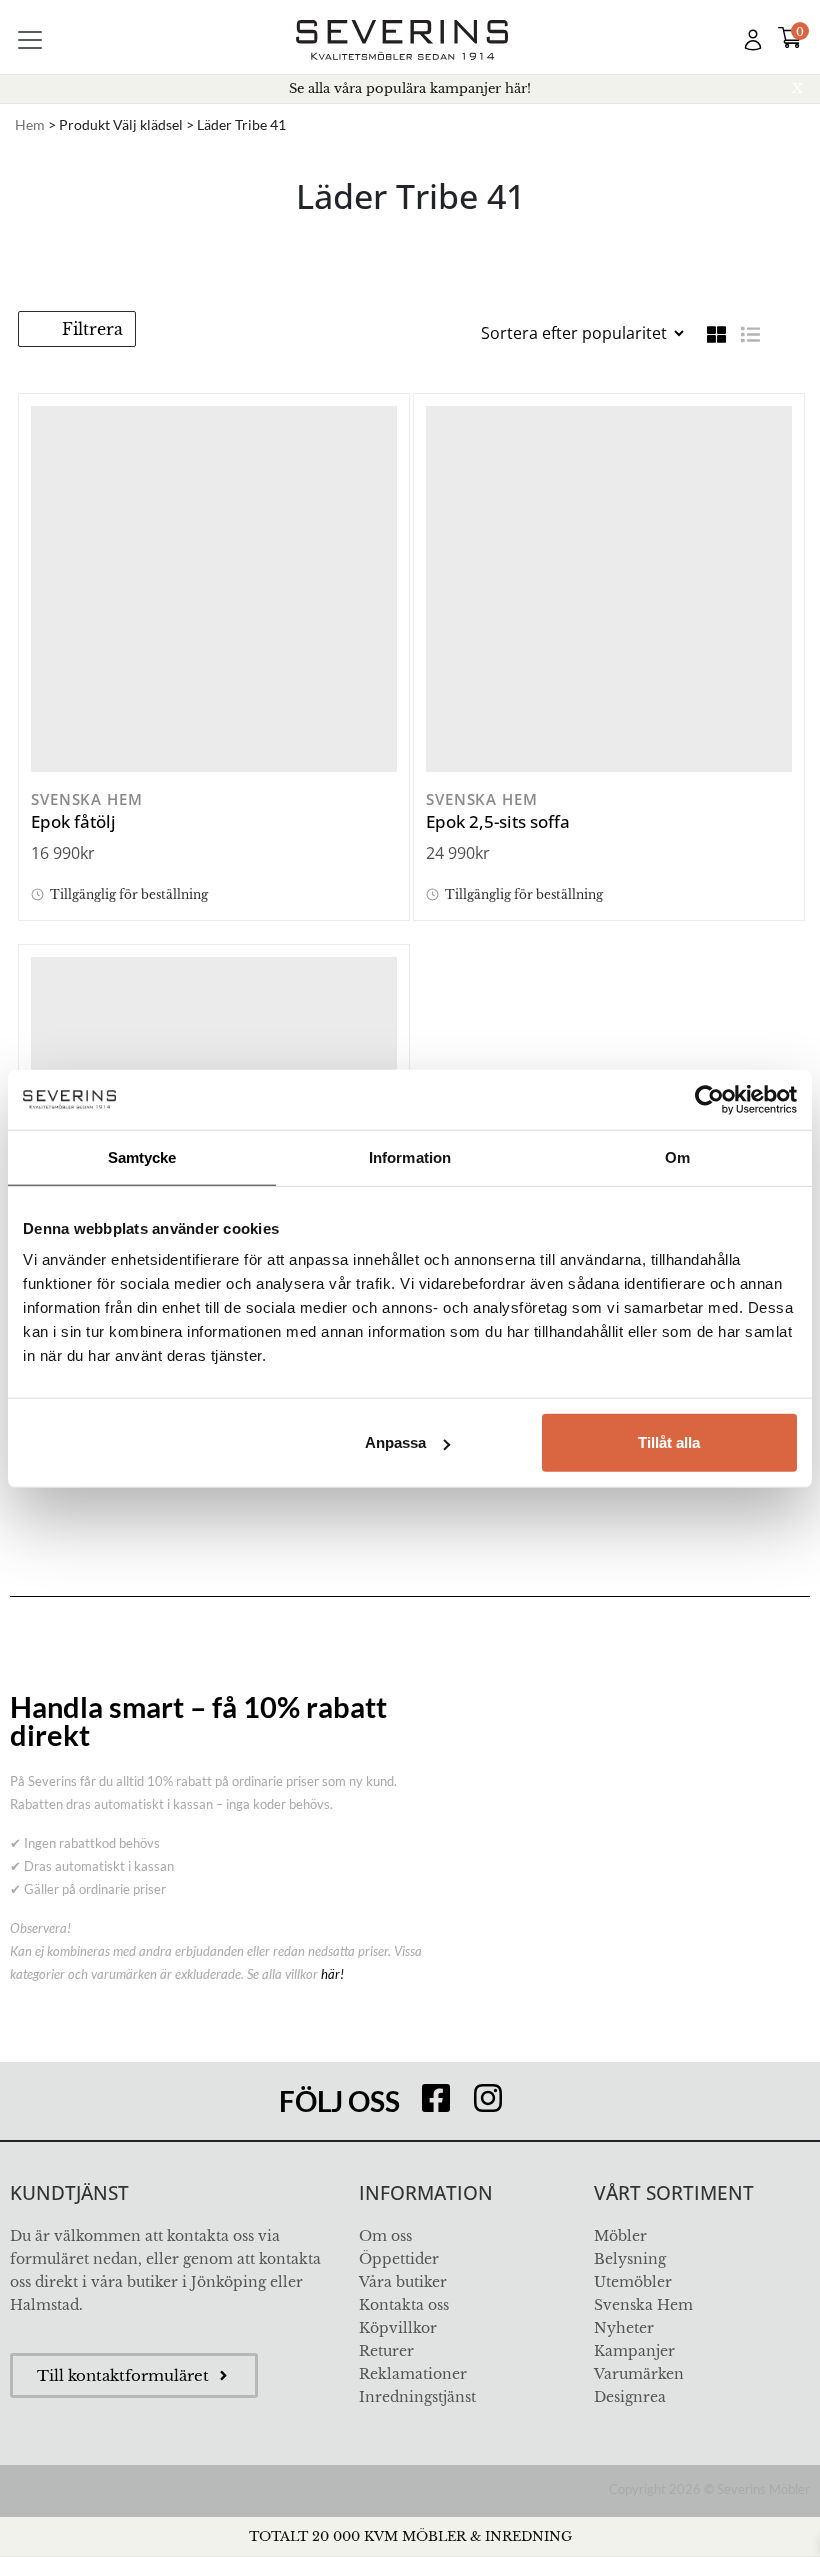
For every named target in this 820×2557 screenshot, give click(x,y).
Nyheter (624, 2328)
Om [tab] (677, 1156)
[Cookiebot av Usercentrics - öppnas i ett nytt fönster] (709, 1099)
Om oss (385, 2236)
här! (332, 1974)
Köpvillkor (398, 2328)
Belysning (630, 2259)
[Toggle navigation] (30, 40)
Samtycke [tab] (142, 1156)
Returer (386, 2351)
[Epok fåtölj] (214, 589)
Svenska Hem (643, 2305)
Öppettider (399, 2259)
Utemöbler (633, 2282)
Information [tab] (410, 1156)
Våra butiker (403, 2282)
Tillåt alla (669, 1442)
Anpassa (395, 1442)
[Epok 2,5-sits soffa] (609, 589)
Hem (30, 124)
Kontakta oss (404, 2305)
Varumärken (639, 2374)
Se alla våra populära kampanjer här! (410, 88)
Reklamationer (413, 2374)
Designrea (630, 2397)
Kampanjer (634, 2351)
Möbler (620, 2236)
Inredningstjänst (417, 2397)
